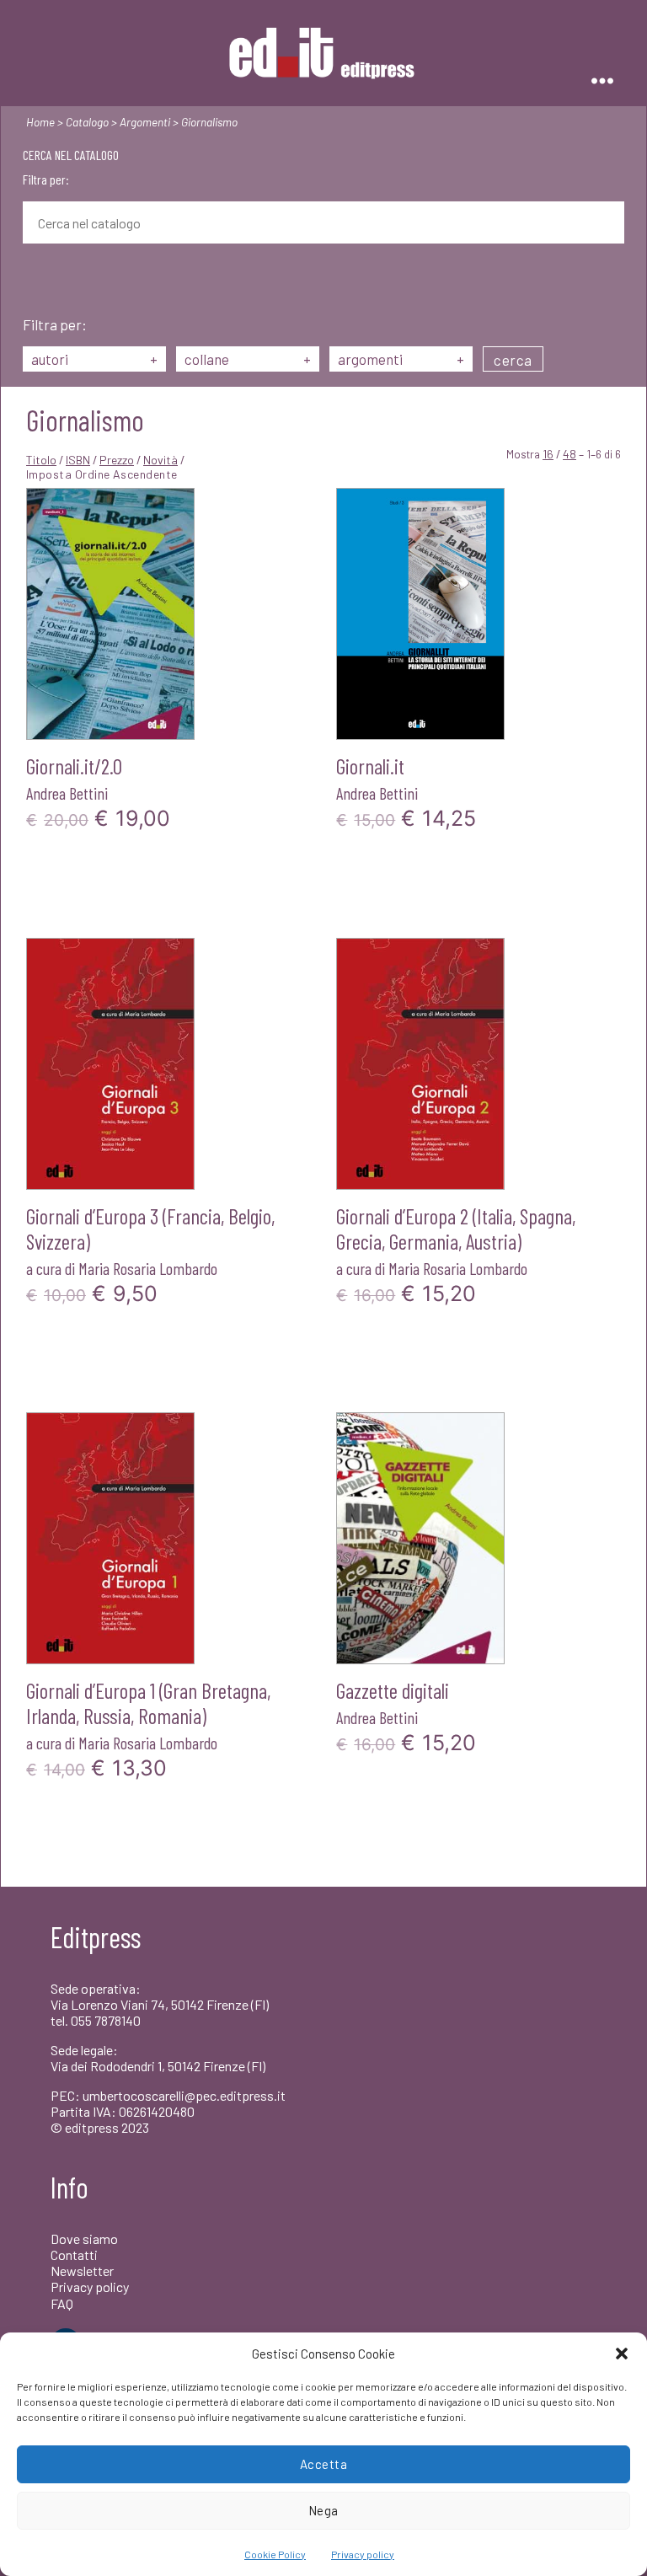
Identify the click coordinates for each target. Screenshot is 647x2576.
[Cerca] (35, 281)
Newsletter (82, 2271)
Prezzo (117, 460)
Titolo (41, 460)
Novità (160, 460)
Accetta (324, 2464)
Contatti (74, 2255)
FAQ (62, 2303)
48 (569, 454)
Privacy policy (363, 2554)
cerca (513, 360)
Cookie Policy (275, 2554)
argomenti (401, 359)
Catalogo (87, 122)
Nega (323, 2510)
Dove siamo (84, 2239)
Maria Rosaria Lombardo (148, 1268)
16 (548, 454)
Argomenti (145, 122)
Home (40, 122)
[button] (622, 2354)
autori (94, 359)
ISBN (78, 460)
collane (248, 359)
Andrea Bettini (67, 793)
